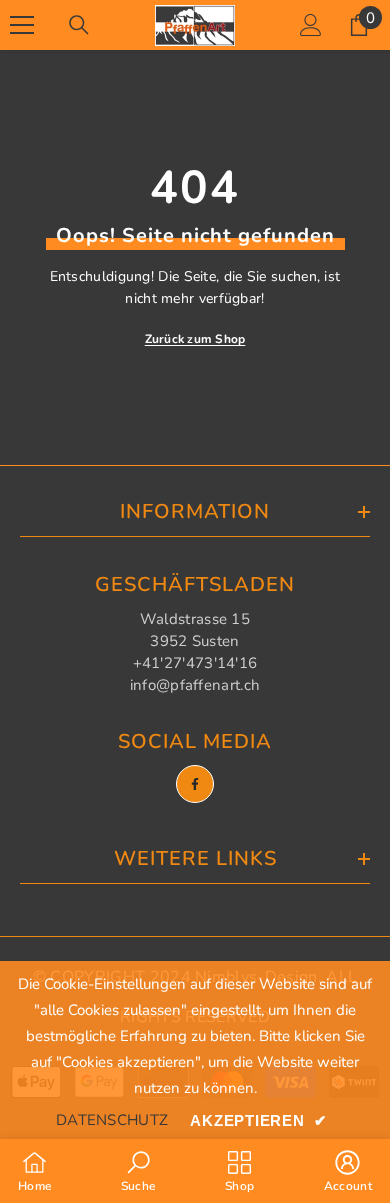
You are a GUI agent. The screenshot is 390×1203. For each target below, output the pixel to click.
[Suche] (79, 25)
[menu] (22, 25)
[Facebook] (195, 784)
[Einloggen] (311, 25)
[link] (138, 1171)
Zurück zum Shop (195, 339)
